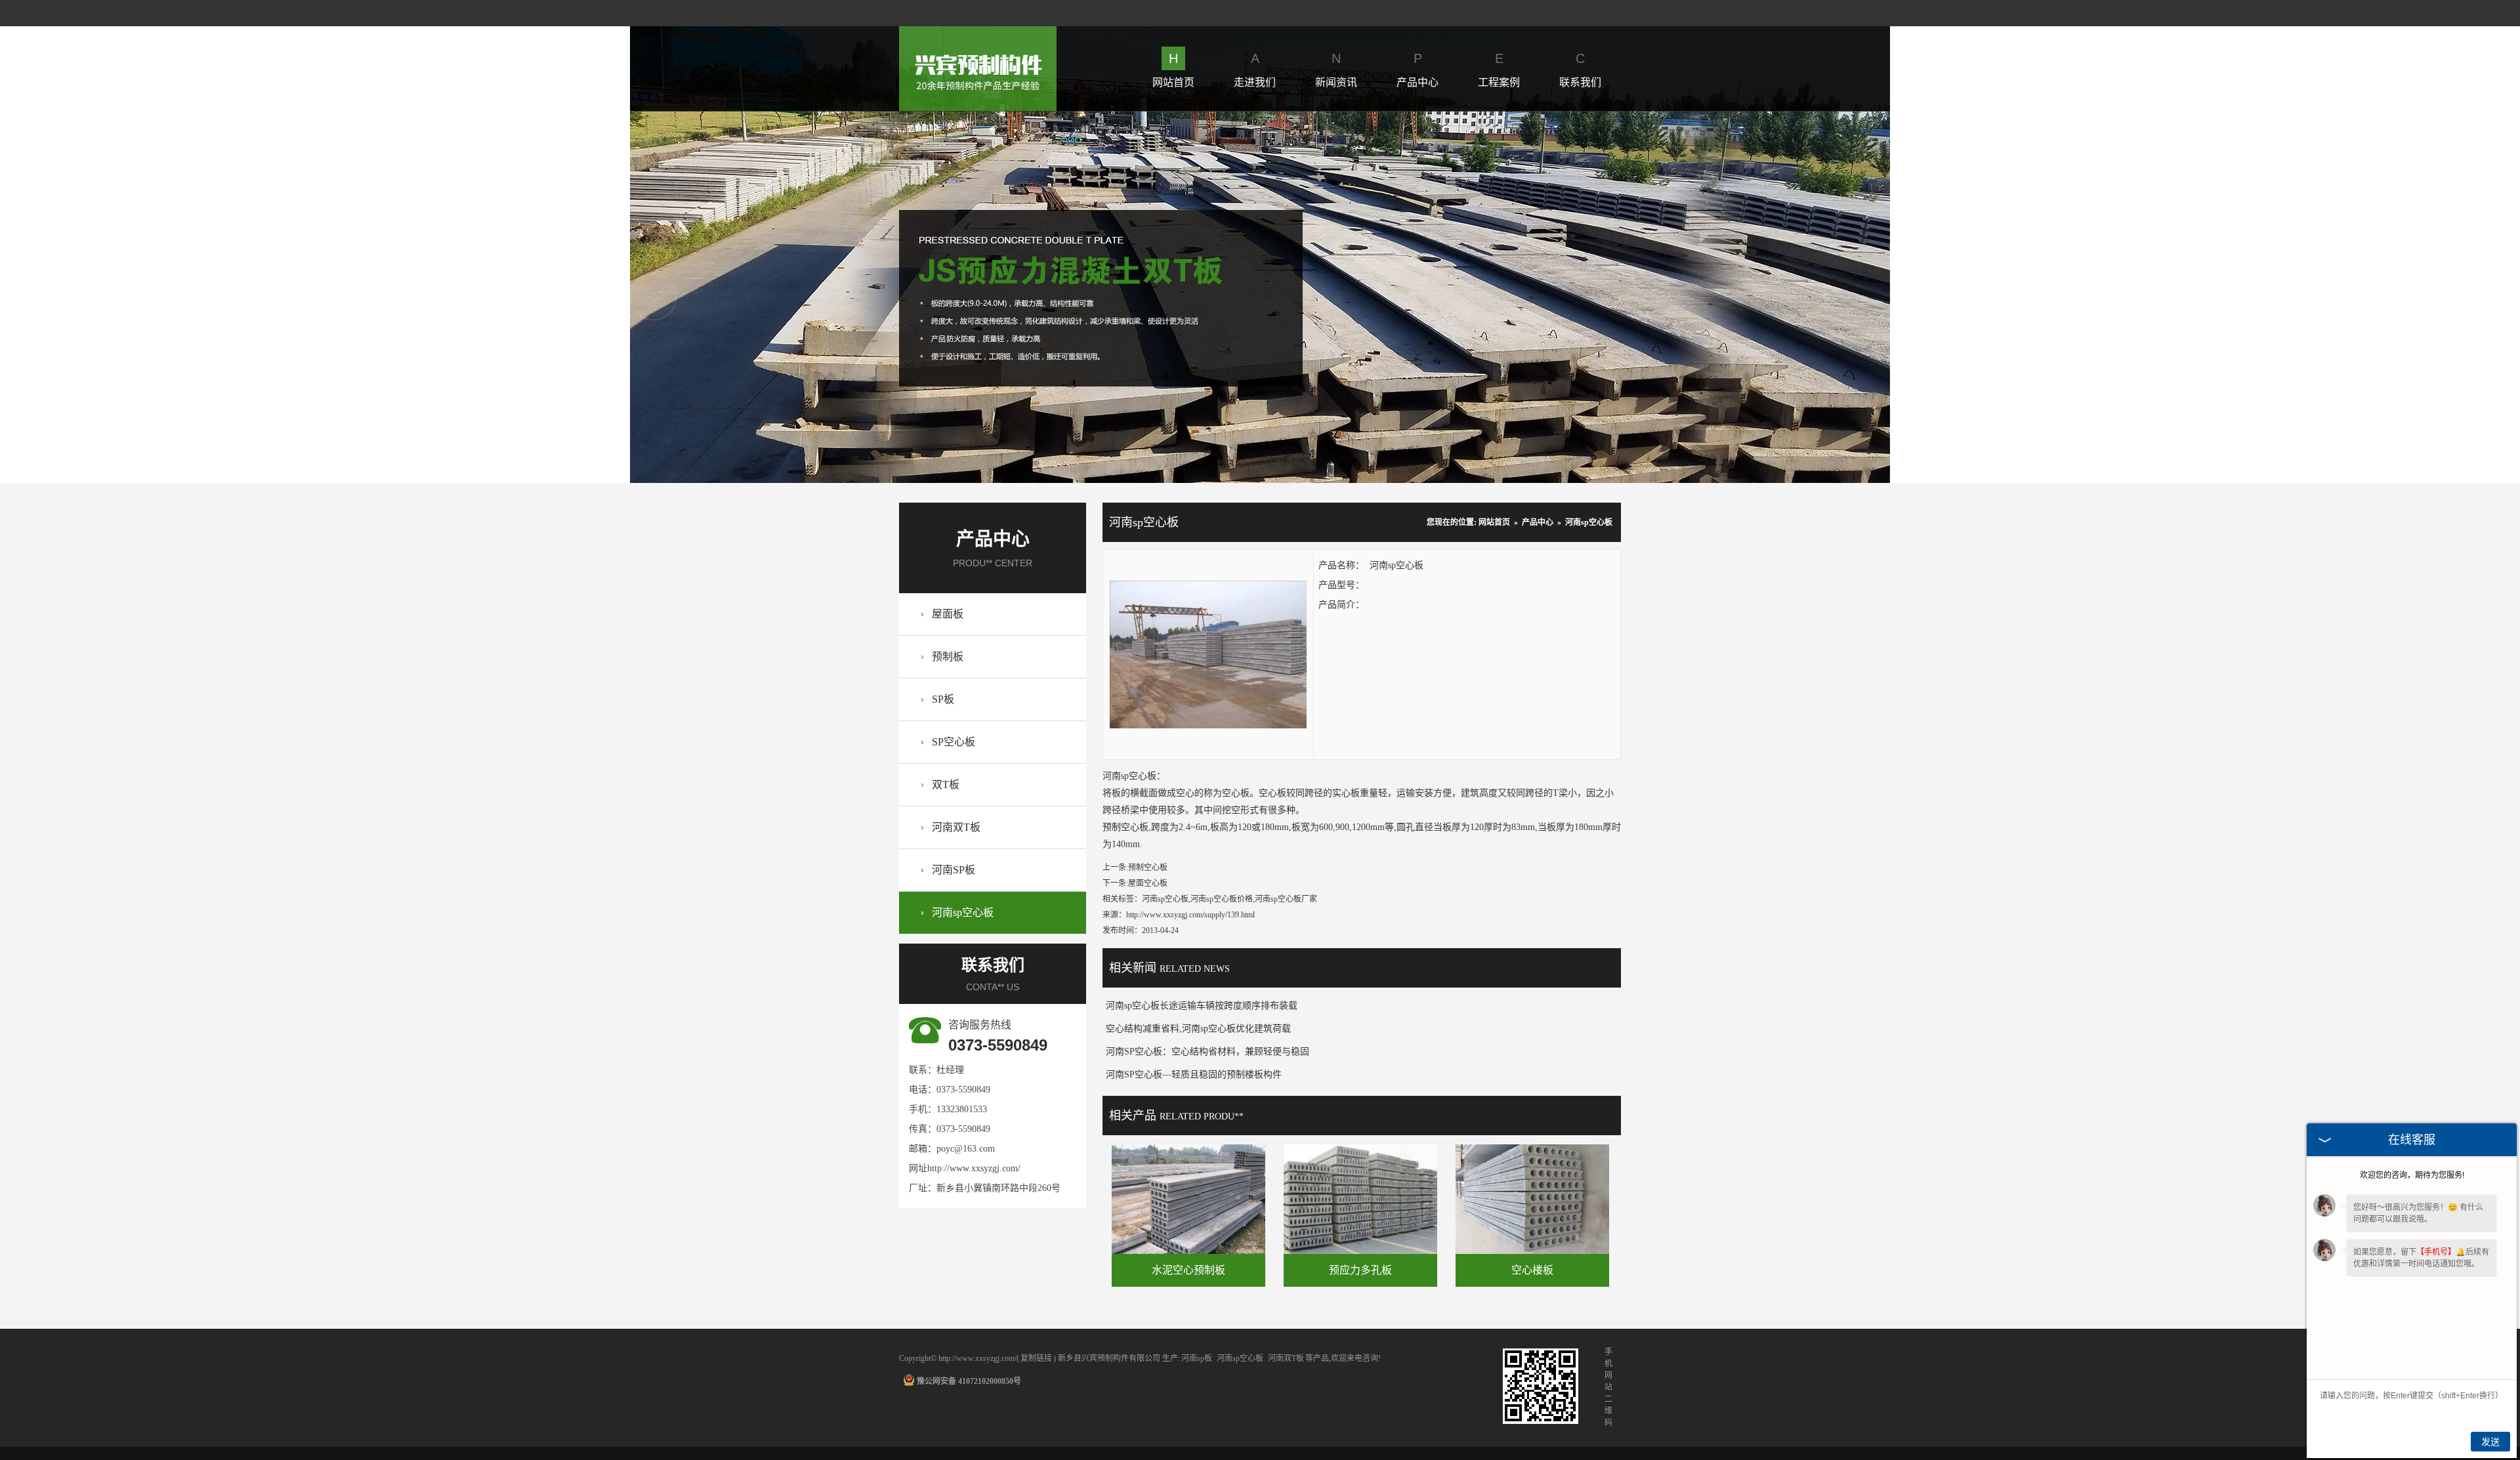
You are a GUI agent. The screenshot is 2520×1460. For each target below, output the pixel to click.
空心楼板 (1532, 1270)
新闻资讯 (1336, 70)
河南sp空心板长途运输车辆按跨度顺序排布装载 (1202, 1006)
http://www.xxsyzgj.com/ (974, 1168)
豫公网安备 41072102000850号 (969, 1381)
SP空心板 (954, 742)
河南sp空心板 (963, 912)
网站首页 (1173, 70)
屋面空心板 (1148, 883)
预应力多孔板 (1360, 1270)
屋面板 (948, 614)
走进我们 (1255, 70)
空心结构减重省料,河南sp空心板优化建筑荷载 (1198, 1029)
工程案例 (1499, 70)
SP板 (943, 699)
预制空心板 (1148, 867)
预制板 (948, 657)
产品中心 (1417, 70)
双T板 (946, 784)
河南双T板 (956, 827)
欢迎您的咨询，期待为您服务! (2412, 1175)
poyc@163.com (966, 1149)
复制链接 (1036, 1358)
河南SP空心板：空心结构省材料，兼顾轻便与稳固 (1207, 1052)
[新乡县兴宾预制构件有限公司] (978, 34)
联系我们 (1580, 70)
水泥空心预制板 (1188, 1270)
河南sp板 (1197, 1358)
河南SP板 (954, 870)
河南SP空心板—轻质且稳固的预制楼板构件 (1194, 1074)
